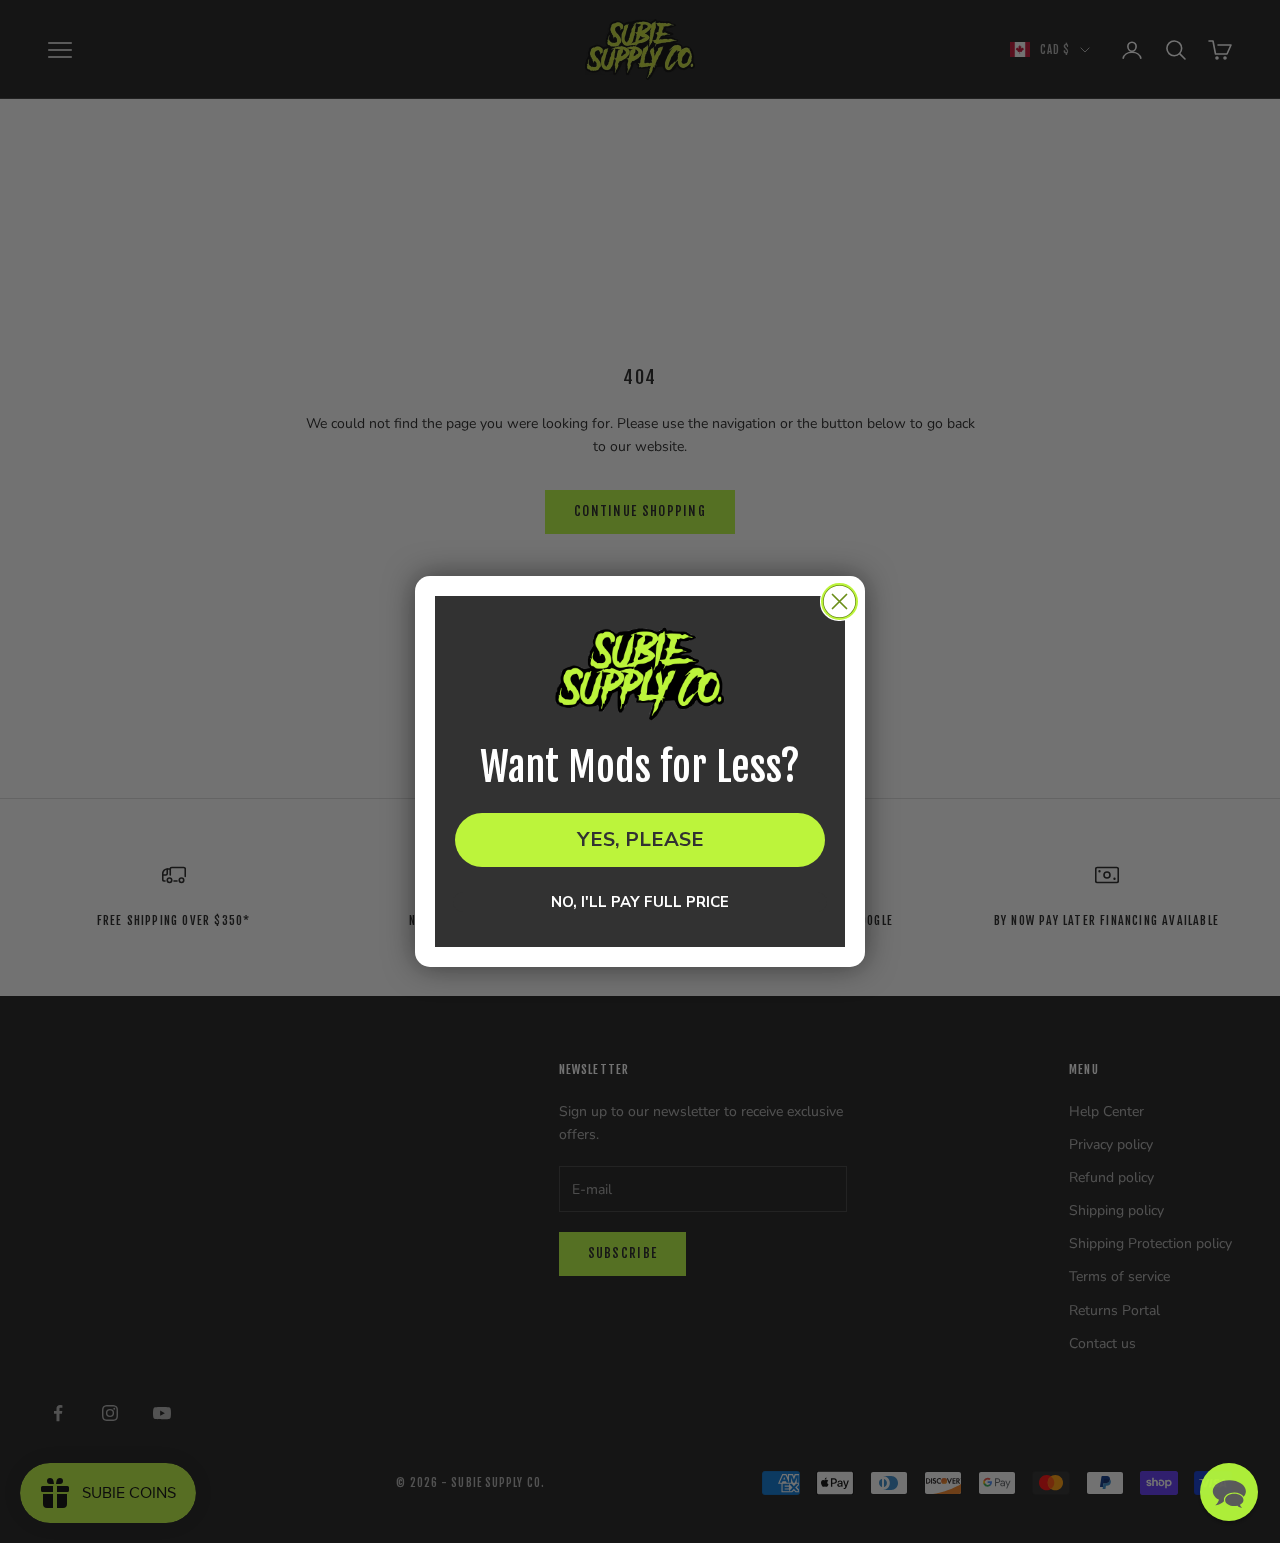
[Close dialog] (839, 601)
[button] (1229, 1492)
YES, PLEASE (640, 839)
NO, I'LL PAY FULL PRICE (640, 902)
